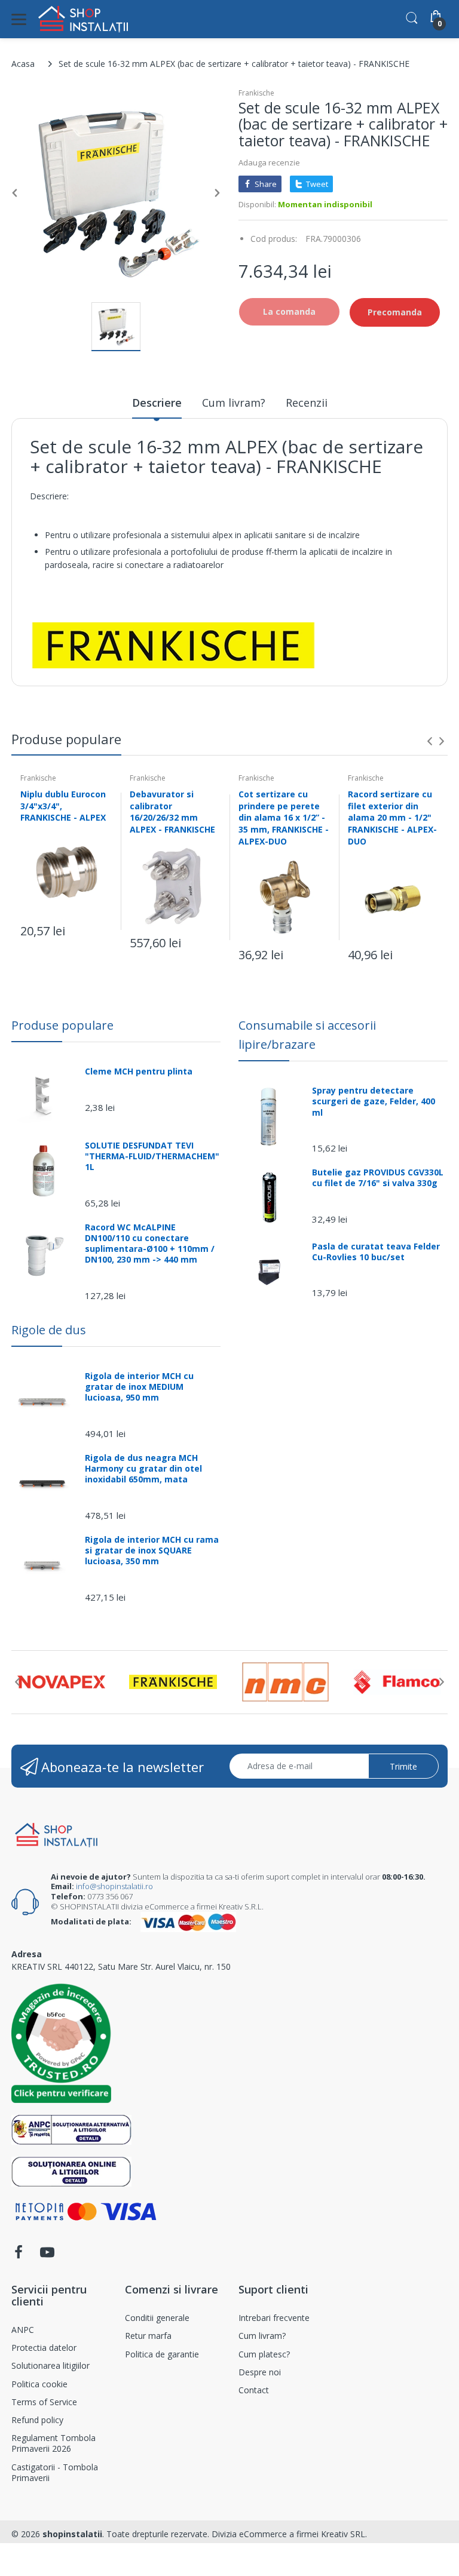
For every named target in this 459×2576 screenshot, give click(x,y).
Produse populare (62, 1025)
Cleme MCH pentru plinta (139, 1071)
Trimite (403, 1766)
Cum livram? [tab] (234, 403)
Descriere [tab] (157, 403)
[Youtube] (47, 2256)
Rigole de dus (49, 1330)
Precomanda (395, 312)
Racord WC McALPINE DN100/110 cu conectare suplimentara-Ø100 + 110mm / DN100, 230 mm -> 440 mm (150, 1244)
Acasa (23, 64)
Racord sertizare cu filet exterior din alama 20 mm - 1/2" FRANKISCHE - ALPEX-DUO (392, 817)
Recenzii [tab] (307, 403)
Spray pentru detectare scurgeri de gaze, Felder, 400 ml (374, 1101)
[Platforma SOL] (71, 2170)
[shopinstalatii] (83, 19)
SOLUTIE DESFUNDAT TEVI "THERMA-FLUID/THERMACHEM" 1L (152, 1156)
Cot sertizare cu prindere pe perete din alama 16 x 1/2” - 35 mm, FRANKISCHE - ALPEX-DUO (284, 817)
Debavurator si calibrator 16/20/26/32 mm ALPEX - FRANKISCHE (172, 812)
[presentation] (430, 741)
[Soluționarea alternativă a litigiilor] (71, 2128)
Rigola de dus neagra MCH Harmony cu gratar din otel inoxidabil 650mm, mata (143, 1469)
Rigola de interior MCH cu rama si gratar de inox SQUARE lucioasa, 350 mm (152, 1550)
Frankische (256, 93)
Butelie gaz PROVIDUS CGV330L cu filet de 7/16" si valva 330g (378, 1178)
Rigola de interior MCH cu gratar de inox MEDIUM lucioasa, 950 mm (139, 1387)
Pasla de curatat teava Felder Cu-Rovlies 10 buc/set (376, 1252)
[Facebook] (19, 2256)
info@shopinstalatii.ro (114, 1886)
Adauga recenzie (269, 162)
